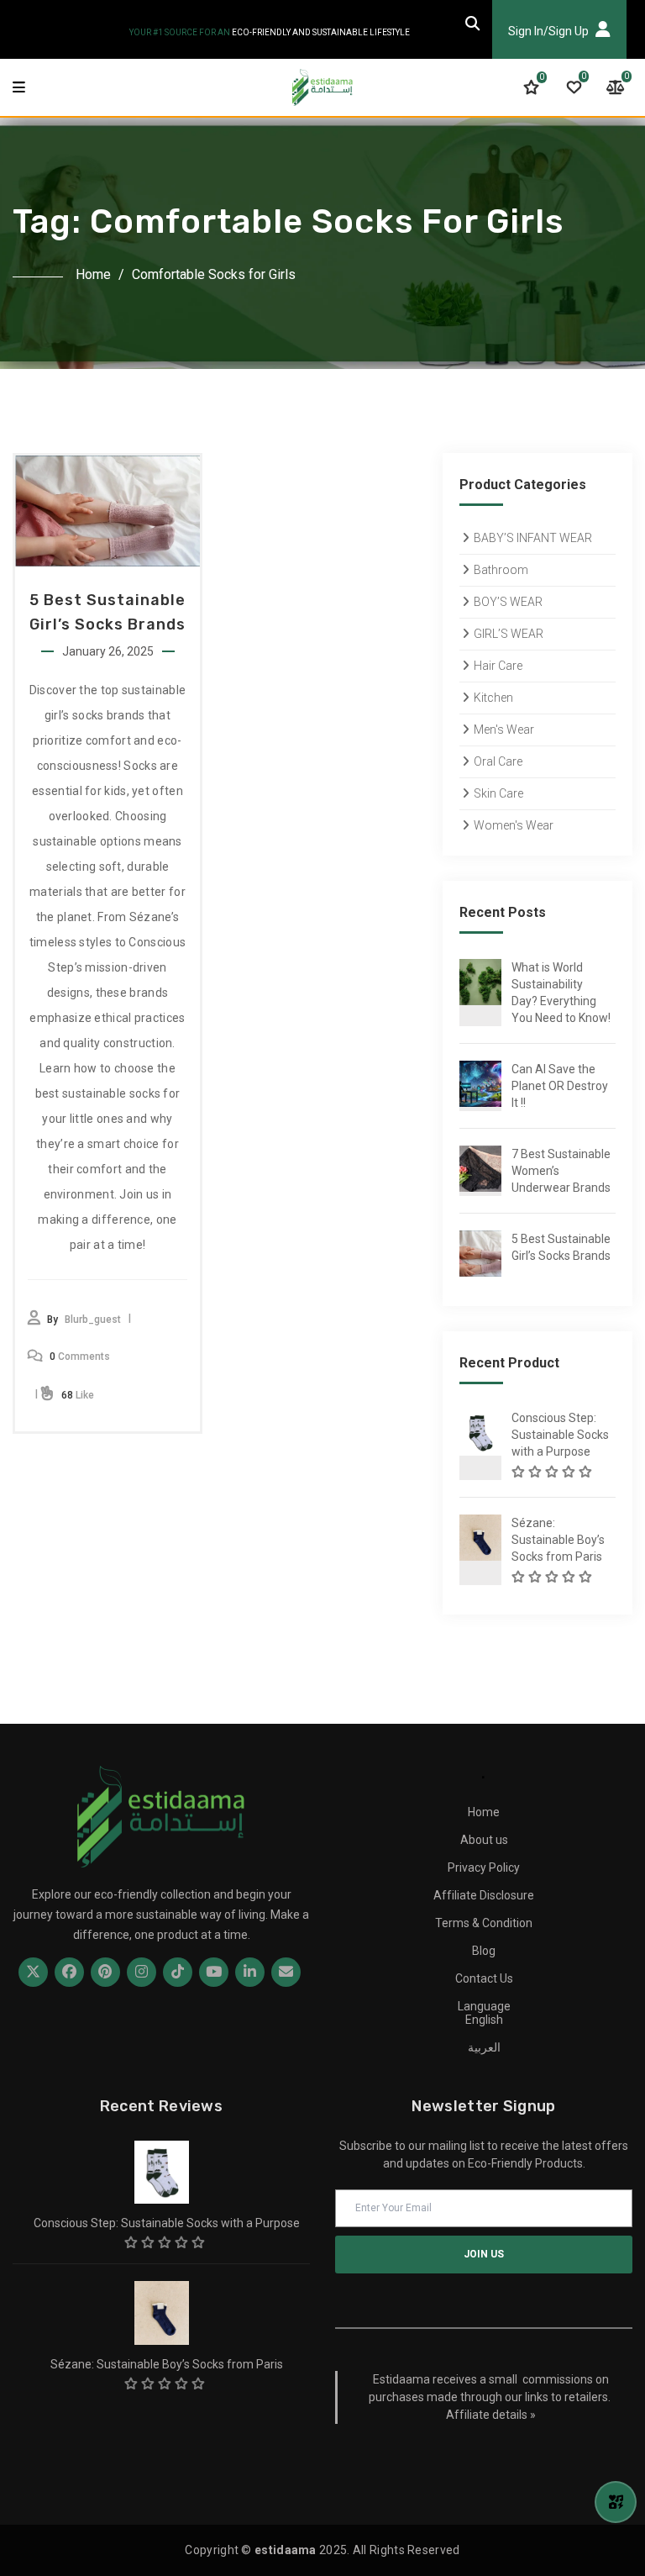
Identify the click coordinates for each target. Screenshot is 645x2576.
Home (93, 274)
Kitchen (493, 698)
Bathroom (501, 570)
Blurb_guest (93, 1320)
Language (484, 2006)
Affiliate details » (491, 2415)
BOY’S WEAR (508, 602)
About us (484, 1840)
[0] (531, 87)
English (484, 2020)
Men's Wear (504, 730)
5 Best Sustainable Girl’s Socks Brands (561, 1247)
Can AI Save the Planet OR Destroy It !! (560, 1086)
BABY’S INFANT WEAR (533, 538)
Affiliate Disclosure (484, 1895)
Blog (484, 1951)
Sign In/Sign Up (550, 31)
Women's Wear (514, 825)
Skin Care (498, 793)
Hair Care (498, 666)
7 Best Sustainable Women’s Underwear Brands (561, 1171)
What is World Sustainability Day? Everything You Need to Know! (561, 993)
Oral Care (498, 761)
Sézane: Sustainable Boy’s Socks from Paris (558, 1540)
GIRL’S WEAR (509, 634)
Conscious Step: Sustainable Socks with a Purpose (560, 1435)
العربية (484, 2047)
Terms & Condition (484, 1923)
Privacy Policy (484, 1867)
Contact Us (484, 1978)
